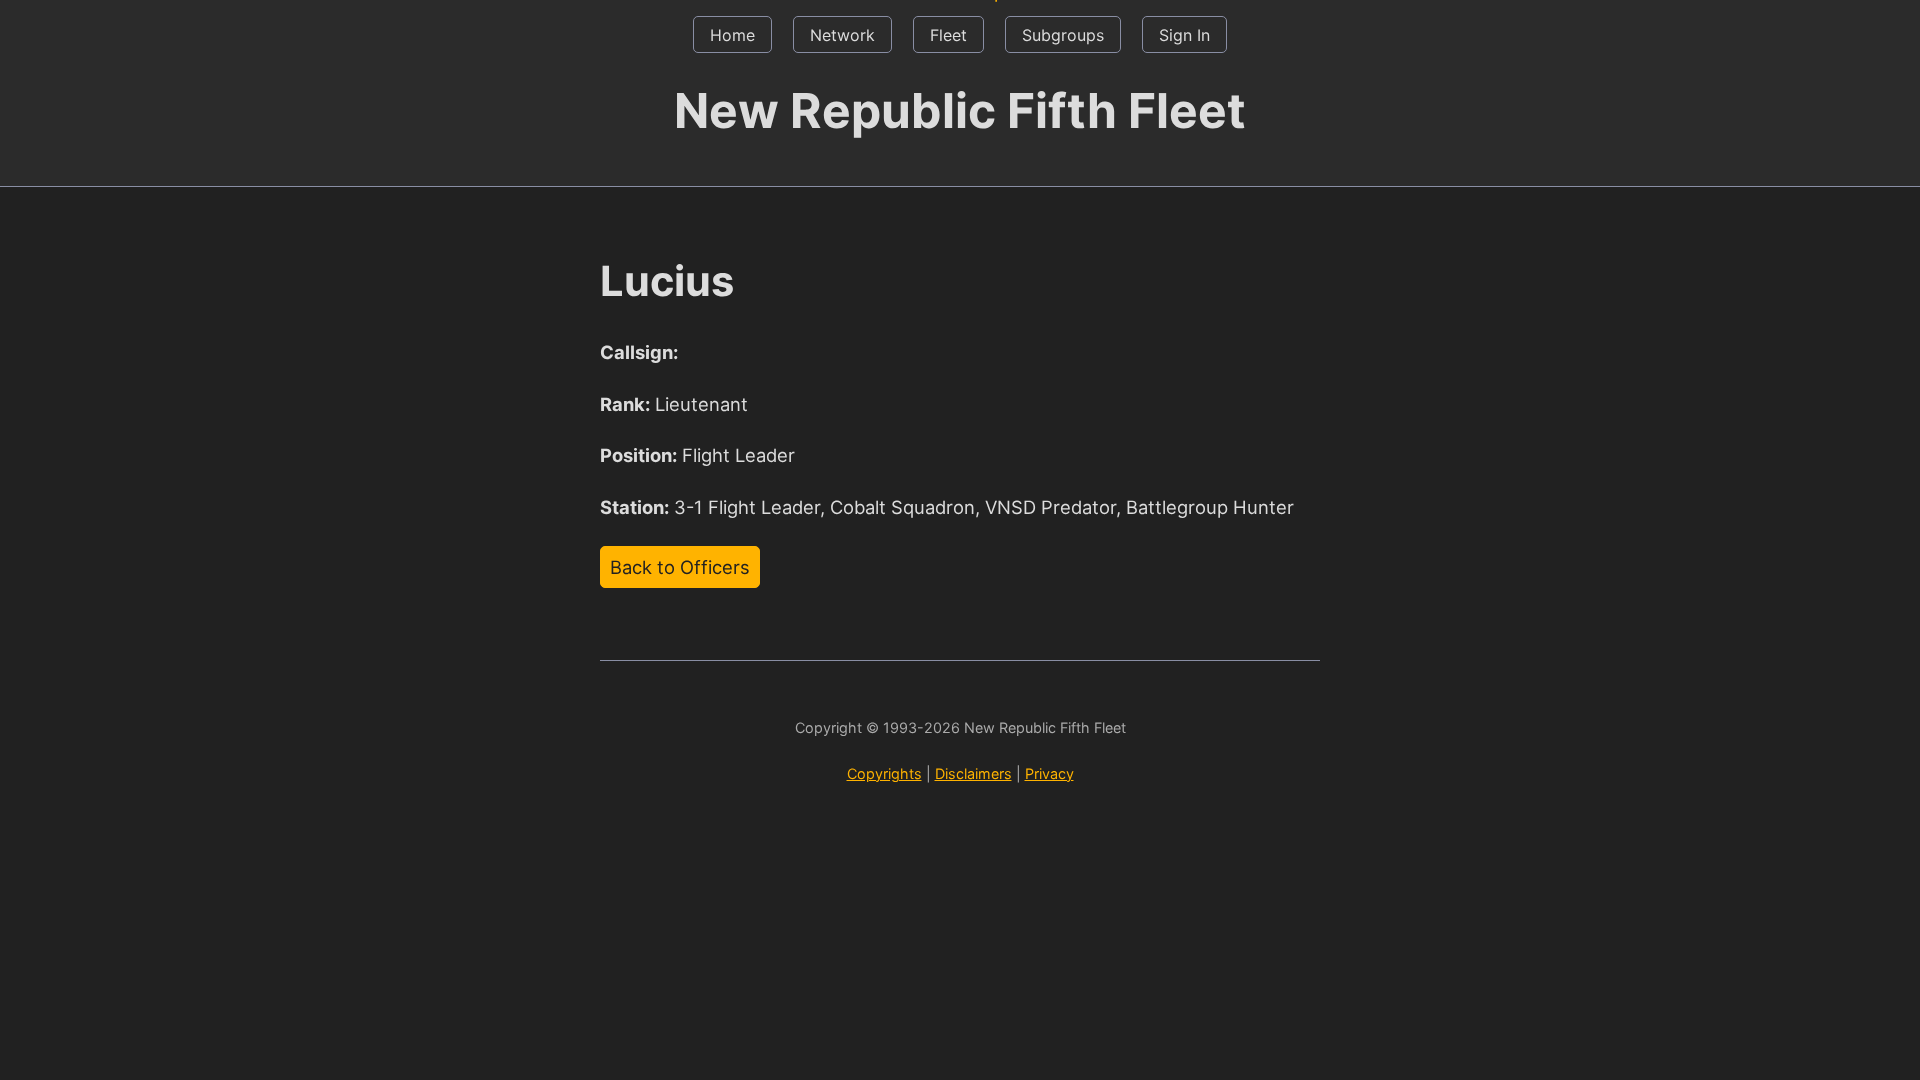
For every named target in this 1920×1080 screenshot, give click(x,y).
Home (732, 35)
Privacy (1049, 773)
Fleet (948, 35)
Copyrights (884, 773)
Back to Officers (680, 567)
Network (842, 35)
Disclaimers (973, 773)
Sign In (1184, 35)
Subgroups (1063, 35)
